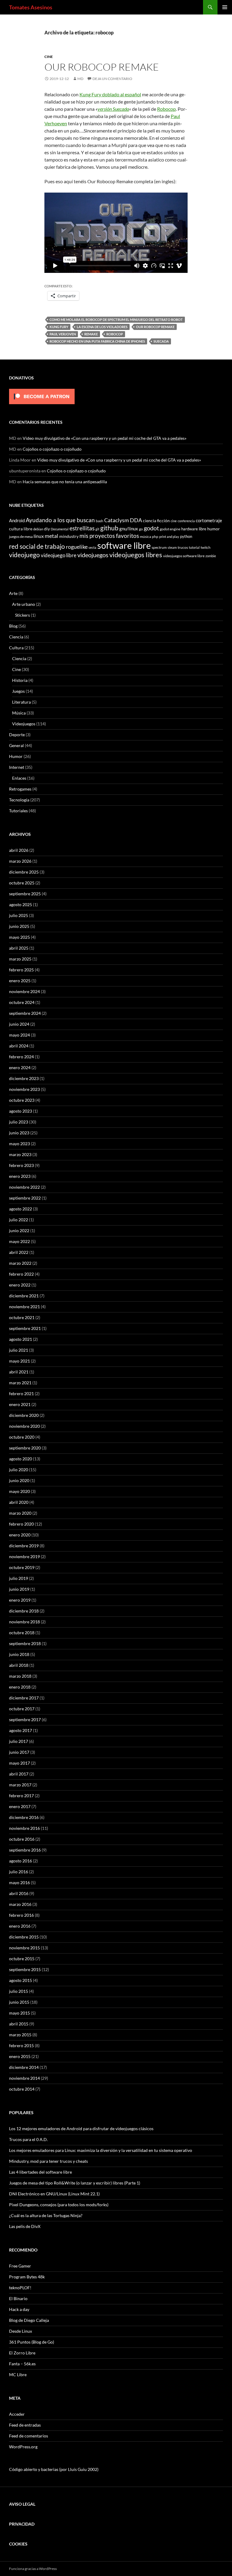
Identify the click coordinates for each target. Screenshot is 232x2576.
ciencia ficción (156, 521)
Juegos (18, 691)
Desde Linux (21, 2331)
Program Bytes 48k (27, 2277)
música (145, 537)
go (141, 529)
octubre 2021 (22, 1317)
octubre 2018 (22, 1633)
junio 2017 (19, 1752)
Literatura (21, 702)
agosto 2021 (21, 1339)
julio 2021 (19, 1350)
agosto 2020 (21, 1459)
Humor (16, 756)
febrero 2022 (21, 1274)
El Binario (18, 2298)
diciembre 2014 (24, 2067)
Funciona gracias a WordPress (33, 2569)
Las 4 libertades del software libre (40, 2172)
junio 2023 (19, 1133)
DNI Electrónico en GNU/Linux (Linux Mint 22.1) (54, 2194)
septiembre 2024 (25, 1013)
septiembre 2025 (25, 894)
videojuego (24, 555)
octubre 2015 (22, 1959)
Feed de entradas (25, 2425)
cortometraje (209, 520)
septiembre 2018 (25, 1643)
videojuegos (93, 555)
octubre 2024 (22, 1002)
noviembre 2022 (24, 1187)
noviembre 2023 (24, 1089)
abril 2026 (19, 850)
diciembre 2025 (24, 872)
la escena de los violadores (102, 327)
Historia (20, 680)
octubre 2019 (22, 1567)
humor (214, 529)
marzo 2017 (20, 1785)
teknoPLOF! (20, 2288)
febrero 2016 (21, 1915)
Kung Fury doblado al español (110, 94)
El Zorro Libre (22, 2353)
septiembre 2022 (25, 1198)
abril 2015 (19, 2024)
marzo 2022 (20, 1263)
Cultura (16, 648)
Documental (60, 529)
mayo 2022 (19, 1241)
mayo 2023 (19, 1144)
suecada (161, 341)
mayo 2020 (19, 1491)
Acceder (17, 2414)
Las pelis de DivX (25, 2226)
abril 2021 (19, 1372)
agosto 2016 (21, 1861)
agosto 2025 (21, 904)
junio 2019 (19, 1589)
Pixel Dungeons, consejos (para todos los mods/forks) (59, 2205)
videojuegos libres (136, 555)
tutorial (194, 547)
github (109, 528)
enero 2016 (20, 1926)
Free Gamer (20, 2266)
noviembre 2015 (24, 1948)
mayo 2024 (19, 1035)
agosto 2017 (21, 1730)
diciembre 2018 (24, 1611)
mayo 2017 (19, 1763)
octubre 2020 (22, 1437)
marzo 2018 (20, 1676)
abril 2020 (19, 1502)
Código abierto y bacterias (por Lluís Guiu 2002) (54, 2469)
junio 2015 (19, 2002)
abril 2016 (19, 1893)
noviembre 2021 (24, 1307)
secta (92, 547)
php (155, 536)
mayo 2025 (19, 937)
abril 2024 (19, 1046)
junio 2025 (19, 926)
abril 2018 (19, 1665)
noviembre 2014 (24, 2078)
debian (38, 529)
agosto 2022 (21, 1209)
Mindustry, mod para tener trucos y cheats (48, 2161)
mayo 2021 (19, 1361)
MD (80, 79)
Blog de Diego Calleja (29, 2320)
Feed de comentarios (29, 2436)
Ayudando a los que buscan (60, 520)
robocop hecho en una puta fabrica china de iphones (97, 341)
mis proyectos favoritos (109, 536)
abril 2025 (19, 948)
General (16, 745)
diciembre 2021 (24, 1296)
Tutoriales (18, 811)
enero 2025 (20, 981)
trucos (183, 547)
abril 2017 (19, 1774)
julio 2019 (19, 1578)
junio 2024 (19, 1024)
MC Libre (18, 2375)
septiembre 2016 (25, 1850)
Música (19, 713)
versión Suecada (113, 109)
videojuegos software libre (184, 556)
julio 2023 (19, 1122)
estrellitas (82, 528)
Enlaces (19, 778)
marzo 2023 (20, 1154)
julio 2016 (19, 1872)
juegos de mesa (21, 536)
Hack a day (19, 2309)
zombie (211, 556)
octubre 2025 (22, 883)
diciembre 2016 (24, 1817)
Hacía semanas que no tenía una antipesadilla (65, 482)
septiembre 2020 (25, 1448)
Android (17, 520)
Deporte (17, 735)
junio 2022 (19, 1230)
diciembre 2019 (24, 1546)
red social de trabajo (37, 546)
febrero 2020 (21, 1524)
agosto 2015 (21, 1980)
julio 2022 (19, 1220)
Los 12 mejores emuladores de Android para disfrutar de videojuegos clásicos (81, 2129)
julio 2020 (19, 1470)
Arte (13, 593)
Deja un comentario (112, 79)
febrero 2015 (21, 2045)
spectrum (159, 547)
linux (39, 536)
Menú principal (225, 7)
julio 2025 (19, 915)
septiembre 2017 (25, 1719)
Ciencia (16, 637)
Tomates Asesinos (31, 7)
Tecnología (19, 800)
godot (151, 528)
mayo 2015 (19, 2013)
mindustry (69, 536)
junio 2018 (19, 1654)
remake (91, 334)
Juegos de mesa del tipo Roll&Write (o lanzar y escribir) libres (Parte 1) (75, 2183)
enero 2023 (20, 1176)
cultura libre (21, 529)
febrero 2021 (21, 1393)
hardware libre (194, 529)
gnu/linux (129, 529)
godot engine (170, 529)
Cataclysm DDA (123, 520)
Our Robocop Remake (102, 67)
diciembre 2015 (24, 1937)
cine (174, 521)
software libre (124, 545)
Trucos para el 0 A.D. (28, 2139)
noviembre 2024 (24, 991)
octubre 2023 (22, 1100)
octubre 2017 (22, 1709)
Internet (17, 767)
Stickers (23, 615)
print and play (169, 537)
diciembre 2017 (24, 1698)
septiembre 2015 (25, 1969)
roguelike (77, 547)
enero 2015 (20, 2056)
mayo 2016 (19, 1882)
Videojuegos (24, 724)
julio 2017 (19, 1741)
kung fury (59, 327)
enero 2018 (20, 1687)
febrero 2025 (21, 970)
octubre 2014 (22, 2089)
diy (47, 529)
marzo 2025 (20, 959)
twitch (206, 547)
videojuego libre (59, 555)
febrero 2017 (21, 1796)
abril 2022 (19, 1252)
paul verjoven (63, 334)
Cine (49, 57)
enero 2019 (20, 1600)
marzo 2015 (20, 2035)
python (186, 536)
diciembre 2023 (24, 1078)
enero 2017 (20, 1806)
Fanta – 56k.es (22, 2364)
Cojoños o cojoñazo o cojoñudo (52, 449)
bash (100, 521)
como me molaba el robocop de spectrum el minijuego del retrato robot (116, 320)
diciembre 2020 (24, 1415)
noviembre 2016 (24, 1828)
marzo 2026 (20, 861)
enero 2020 (20, 1535)
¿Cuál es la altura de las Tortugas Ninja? (46, 2215)
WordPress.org (23, 2447)
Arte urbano (24, 604)
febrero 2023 (21, 1165)
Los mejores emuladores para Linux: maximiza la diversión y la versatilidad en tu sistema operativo (101, 2150)
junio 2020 (19, 1480)
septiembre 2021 (25, 1328)
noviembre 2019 (24, 1556)
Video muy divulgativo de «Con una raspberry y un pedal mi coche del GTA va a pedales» (105, 438)
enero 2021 (20, 1404)
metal (52, 536)
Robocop (166, 109)
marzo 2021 (20, 1383)
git (97, 529)
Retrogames (20, 789)
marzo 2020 (20, 1513)
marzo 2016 (20, 1904)
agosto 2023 (21, 1111)
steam (172, 547)
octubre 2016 (22, 1839)
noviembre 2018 (24, 1622)
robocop (115, 334)
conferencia (186, 521)
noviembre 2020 (24, 1426)
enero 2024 (20, 1067)
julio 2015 (19, 1991)
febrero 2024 (21, 1057)
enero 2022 (20, 1285)
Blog (13, 626)
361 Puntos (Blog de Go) (32, 2342)
